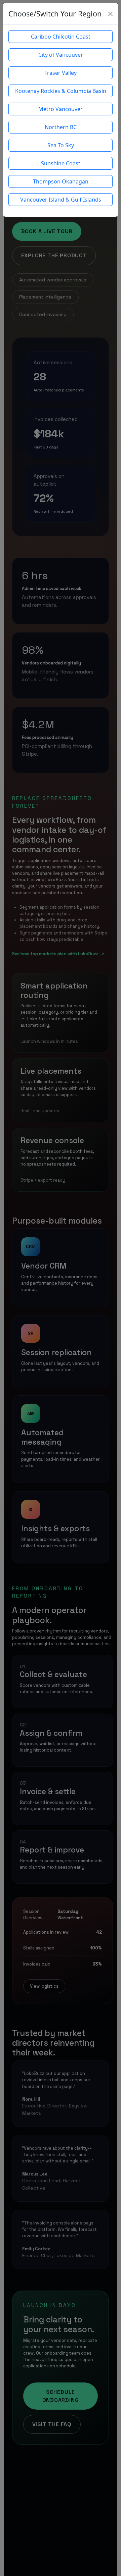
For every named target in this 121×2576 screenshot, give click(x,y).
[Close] (110, 14)
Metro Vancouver (61, 109)
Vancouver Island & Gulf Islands (61, 200)
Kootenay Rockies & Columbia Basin (61, 91)
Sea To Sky (61, 145)
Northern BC (61, 127)
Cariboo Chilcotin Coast (61, 37)
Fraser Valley (61, 73)
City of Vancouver (61, 55)
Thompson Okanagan (61, 181)
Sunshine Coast (61, 163)
